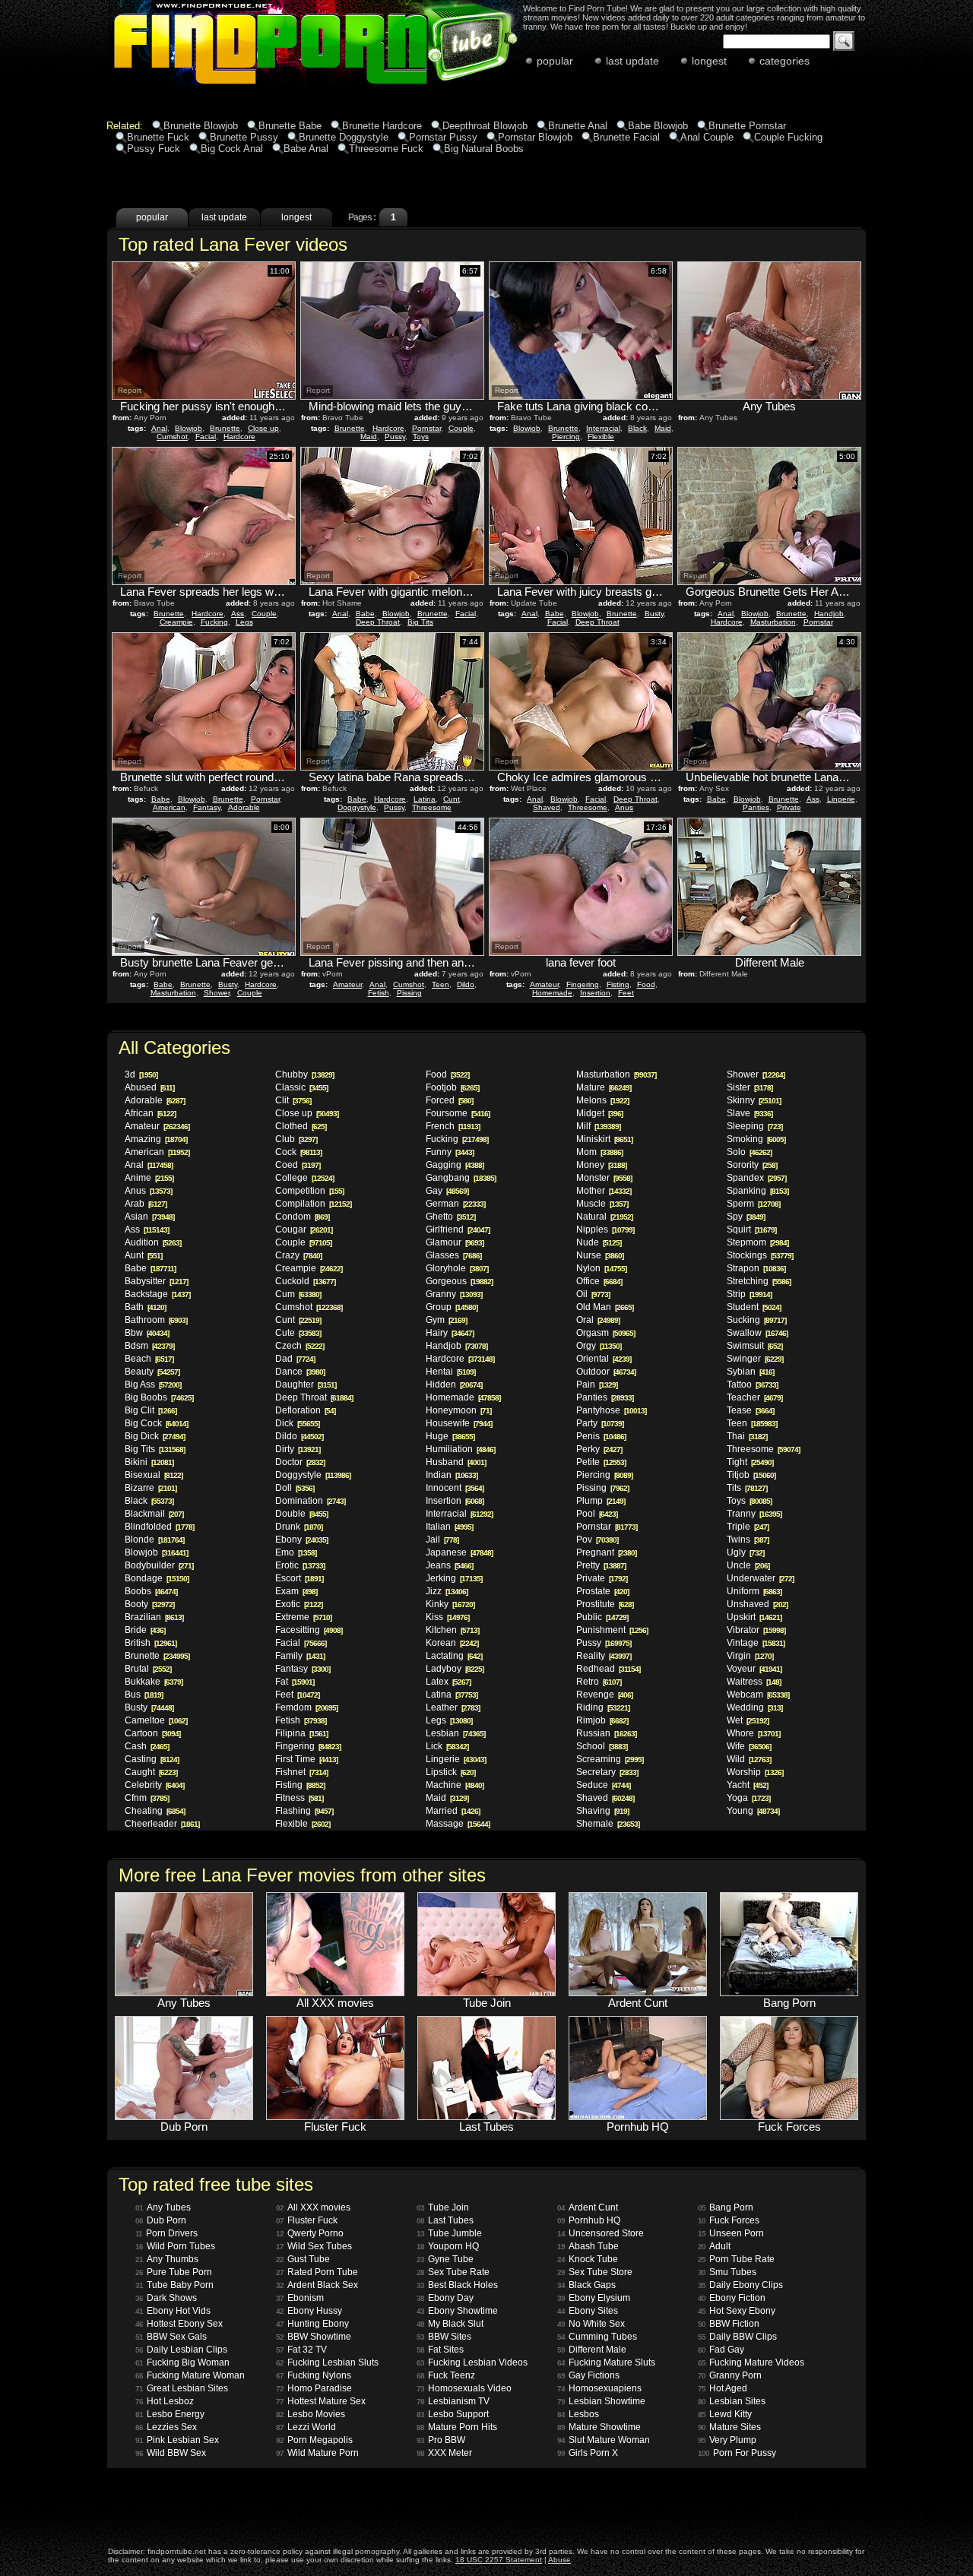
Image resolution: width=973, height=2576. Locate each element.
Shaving (602, 1811)
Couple (461, 428)
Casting (152, 1759)
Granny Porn (730, 2375)
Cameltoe (156, 1720)
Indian (452, 1475)
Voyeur (754, 1669)
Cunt (452, 799)
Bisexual (154, 1475)
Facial (206, 437)
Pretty (601, 1565)
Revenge (604, 1695)
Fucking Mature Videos (751, 2362)
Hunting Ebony (312, 2324)
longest (709, 61)
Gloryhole (457, 1268)
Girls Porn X (588, 2453)
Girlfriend (458, 1229)
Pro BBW (441, 2440)
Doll (295, 1488)
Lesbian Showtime (601, 2401)
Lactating (454, 1656)
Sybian (750, 1372)
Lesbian (455, 1733)
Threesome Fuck (386, 149)
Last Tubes (445, 2220)
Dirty (298, 1449)
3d (141, 1074)
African (150, 1113)
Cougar (304, 1229)
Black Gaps (586, 2285)
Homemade (552, 993)
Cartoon (152, 1733)
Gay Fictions (588, 2375)
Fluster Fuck (307, 2220)
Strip (749, 1294)
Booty (149, 1604)
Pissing (409, 993)
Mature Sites (729, 2427)
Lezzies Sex (166, 2427)
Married (453, 1811)
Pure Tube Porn (174, 2272)
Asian (149, 1217)
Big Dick (155, 1436)
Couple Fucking (788, 137)
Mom (599, 1152)
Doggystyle (357, 807)
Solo (749, 1152)
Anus (624, 807)
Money (601, 1165)
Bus (144, 1695)
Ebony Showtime (457, 2311)
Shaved (547, 807)
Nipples (605, 1229)
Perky (599, 1449)
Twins (748, 1540)
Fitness (299, 1798)
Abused (149, 1087)
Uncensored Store (601, 2233)
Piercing (566, 437)
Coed (298, 1165)
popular (555, 61)
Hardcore (239, 437)
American (169, 807)
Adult (714, 2246)
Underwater (760, 1578)
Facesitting (309, 1630)
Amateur (347, 984)
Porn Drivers (166, 2233)
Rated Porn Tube (317, 2272)
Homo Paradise (314, 2388)
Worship (755, 1772)
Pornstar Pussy (443, 137)
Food (646, 984)
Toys (421, 437)
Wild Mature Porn (317, 2453)
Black (637, 428)
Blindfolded (159, 1527)
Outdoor (606, 1372)
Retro (599, 1682)
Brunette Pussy (244, 137)
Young (753, 1811)
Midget (599, 1113)
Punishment (612, 1630)
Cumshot (172, 437)
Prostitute (605, 1604)
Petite (601, 1462)
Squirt (751, 1229)
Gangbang (461, 1178)
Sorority (752, 1165)
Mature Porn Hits (457, 2427)
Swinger (755, 1359)
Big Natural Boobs (484, 149)
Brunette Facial (626, 137)
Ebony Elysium (594, 2298)
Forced (449, 1100)
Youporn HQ (448, 2246)
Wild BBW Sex (171, 2453)
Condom (302, 1217)
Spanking (757, 1191)
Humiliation (460, 1449)
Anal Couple (707, 137)
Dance (300, 1372)
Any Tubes (163, 2207)
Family (300, 1656)
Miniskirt (604, 1139)
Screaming (610, 1759)
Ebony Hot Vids (173, 2311)
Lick (447, 1746)
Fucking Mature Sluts (606, 2362)
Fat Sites (440, 2350)
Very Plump (727, 2440)
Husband (456, 1462)
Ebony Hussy (309, 2311)
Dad (295, 1359)
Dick (297, 1423)
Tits (747, 1488)
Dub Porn (161, 2220)
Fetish (379, 993)
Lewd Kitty (725, 2414)
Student (754, 1307)
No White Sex (591, 2324)
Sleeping (754, 1126)
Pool (597, 1514)
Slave (750, 1113)
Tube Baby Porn (174, 2285)
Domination (310, 1501)
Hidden (454, 1385)
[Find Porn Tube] (275, 87)
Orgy (599, 1346)
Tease (750, 1410)
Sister (750, 1087)
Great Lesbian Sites (182, 2388)
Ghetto (450, 1217)
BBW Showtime (314, 2337)
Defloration (305, 1410)
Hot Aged (723, 2388)
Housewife (459, 1423)
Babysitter (156, 1281)
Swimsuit (754, 1346)
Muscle (602, 1204)
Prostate (602, 1591)
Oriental (604, 1359)
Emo (296, 1552)
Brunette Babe (290, 126)
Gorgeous (459, 1281)
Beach (149, 1359)
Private (789, 807)
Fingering (583, 984)
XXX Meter (444, 2453)
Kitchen (452, 1630)
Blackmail (154, 1514)
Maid (369, 437)
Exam (296, 1591)
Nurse (600, 1255)
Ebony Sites (588, 2311)
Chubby (304, 1074)
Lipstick (450, 1772)
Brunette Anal (578, 126)
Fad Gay (721, 2350)
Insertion (595, 993)
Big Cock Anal (232, 149)
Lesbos (578, 2414)
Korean (452, 1643)
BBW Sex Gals (171, 2337)
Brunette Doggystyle (344, 137)
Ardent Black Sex (317, 2285)
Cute (298, 1333)
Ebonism (300, 2298)
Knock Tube (588, 2259)
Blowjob (189, 428)
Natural (604, 1217)
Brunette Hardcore (382, 126)
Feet (626, 993)
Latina (425, 799)
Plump (601, 1501)
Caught (151, 1772)
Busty (654, 614)
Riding (603, 1707)
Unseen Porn (731, 2233)
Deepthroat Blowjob (485, 126)
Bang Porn (726, 2207)
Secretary (607, 1772)
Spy (746, 1217)
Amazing (156, 1139)
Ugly (745, 1552)
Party (600, 1423)
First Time (306, 1759)
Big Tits (420, 622)
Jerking (454, 1578)
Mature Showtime (599, 2427)
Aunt (143, 1255)
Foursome (458, 1113)
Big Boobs (159, 1397)
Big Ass (153, 1385)
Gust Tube (303, 2259)
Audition (153, 1242)
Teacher (754, 1397)
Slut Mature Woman (604, 2440)
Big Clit (151, 1410)
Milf (598, 1126)
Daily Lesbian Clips (181, 2350)
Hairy (450, 1333)
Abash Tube (588, 2246)
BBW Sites (444, 2337)
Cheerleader (162, 1824)
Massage (458, 1824)
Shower (217, 993)
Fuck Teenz (446, 2375)
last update (632, 61)
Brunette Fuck (158, 137)
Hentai (450, 1372)
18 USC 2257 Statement (499, 2560)
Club (296, 1139)
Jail (442, 1540)
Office (599, 1281)
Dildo (466, 984)
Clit (293, 1100)
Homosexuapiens (599, 2388)
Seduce (603, 1785)
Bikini (149, 1462)
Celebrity (154, 1785)
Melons (602, 1100)
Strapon (756, 1268)
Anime (149, 1178)
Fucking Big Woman (182, 2362)
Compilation (313, 1204)
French (453, 1126)
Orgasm (605, 1333)
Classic (301, 1087)
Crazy (298, 1255)
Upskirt (754, 1617)
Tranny (754, 1514)
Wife (749, 1746)
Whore (753, 1733)
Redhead (608, 1669)
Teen (441, 984)
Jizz (447, 1591)
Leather (453, 1707)
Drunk (299, 1527)
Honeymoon (458, 1410)
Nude (599, 1242)
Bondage (157, 1578)
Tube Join (443, 2207)
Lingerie (841, 799)
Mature (604, 1087)
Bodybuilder (159, 1565)
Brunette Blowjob (201, 126)
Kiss (447, 1617)
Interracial (603, 428)
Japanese (459, 1552)
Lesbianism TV (453, 2401)
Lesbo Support (453, 2414)
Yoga (748, 1798)
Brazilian (154, 1617)
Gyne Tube (445, 2259)
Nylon (601, 1268)
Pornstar (426, 428)
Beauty (152, 1372)
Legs (244, 622)
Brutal (148, 1669)
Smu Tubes (727, 2272)
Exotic (299, 1604)
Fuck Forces (729, 2220)
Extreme (303, 1617)
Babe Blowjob (658, 126)
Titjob (751, 1475)
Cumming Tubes (597, 2337)
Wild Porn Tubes (175, 2246)
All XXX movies (313, 2207)
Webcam (758, 1695)
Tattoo (752, 1385)
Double (301, 1514)
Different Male (592, 2350)
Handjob (829, 614)
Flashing (304, 1811)
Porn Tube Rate (736, 2259)
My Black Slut (450, 2324)
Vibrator (756, 1630)
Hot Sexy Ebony (737, 2311)
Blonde (154, 1540)
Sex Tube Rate (453, 2272)
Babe (365, 614)
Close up (263, 428)
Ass (238, 614)
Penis (601, 1436)
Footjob (452, 1087)
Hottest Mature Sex (321, 2401)
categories (784, 61)
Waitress (754, 1682)
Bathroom (156, 1320)
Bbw (147, 1333)
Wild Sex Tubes (314, 2246)
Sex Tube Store (595, 2272)
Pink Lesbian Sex (177, 2440)
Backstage (157, 1294)
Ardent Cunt (588, 2207)
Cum (298, 1294)
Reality (604, 1656)
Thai (747, 1436)
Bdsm (149, 1346)
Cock (298, 1152)
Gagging (455, 1165)
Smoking (756, 1139)
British (151, 1643)
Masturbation (773, 622)
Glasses (453, 1255)
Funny (450, 1152)
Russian (606, 1733)
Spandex (756, 1178)
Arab (146, 1204)
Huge (450, 1436)
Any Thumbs (167, 2259)
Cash (147, 1746)
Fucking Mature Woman (190, 2375)
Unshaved (757, 1604)
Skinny (754, 1100)
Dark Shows (166, 2298)
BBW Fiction (729, 2324)
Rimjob (602, 1720)
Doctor (300, 1462)
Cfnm (147, 1798)
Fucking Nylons (314, 2375)
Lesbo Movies (311, 2414)
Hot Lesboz (165, 2401)
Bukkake (154, 1682)
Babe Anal (306, 149)
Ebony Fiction (732, 2298)
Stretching (759, 1281)
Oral (598, 1320)
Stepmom (757, 1242)
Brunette (225, 428)
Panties (756, 807)
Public (602, 1617)
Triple (748, 1527)
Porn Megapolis (314, 2440)
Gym (446, 1320)
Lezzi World (306, 2427)
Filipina (301, 1733)
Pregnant (606, 1552)
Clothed (301, 1126)
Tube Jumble (449, 2233)
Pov (597, 1540)
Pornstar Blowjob (535, 137)
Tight (750, 1462)
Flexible (601, 437)
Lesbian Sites (732, 2401)
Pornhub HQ (589, 2220)
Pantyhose (611, 1410)
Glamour (455, 1242)
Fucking (214, 622)
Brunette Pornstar (747, 126)
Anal (159, 428)
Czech (300, 1346)
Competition (309, 1191)
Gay (447, 1191)
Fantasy (207, 807)
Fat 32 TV (301, 2350)
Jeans (449, 1565)
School (602, 1746)
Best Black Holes (457, 2285)
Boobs (151, 1591)
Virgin (750, 1656)
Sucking (756, 1320)
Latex (448, 1682)
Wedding (754, 1707)
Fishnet (301, 1772)
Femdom (306, 1707)
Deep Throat (378, 622)
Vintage (756, 1643)
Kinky (450, 1604)
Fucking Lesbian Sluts (327, 2362)
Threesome (432, 807)
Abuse (559, 2560)
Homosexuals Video (464, 2388)
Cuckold (305, 1281)
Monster (604, 1178)
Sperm (753, 1204)
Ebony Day (445, 2298)
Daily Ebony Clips (740, 2285)
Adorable (244, 807)
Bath (145, 1307)
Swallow (757, 1333)
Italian (449, 1527)
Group (452, 1307)
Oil (593, 1294)
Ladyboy (455, 1669)
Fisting (618, 984)
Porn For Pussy (737, 2453)
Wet (748, 1720)
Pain (597, 1385)
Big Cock (156, 1423)
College (304, 1178)
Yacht (747, 1785)
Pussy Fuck (154, 149)
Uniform (754, 1591)
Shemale (608, 1824)
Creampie (176, 622)
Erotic (300, 1565)
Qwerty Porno (310, 2233)
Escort (299, 1578)
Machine (455, 1785)
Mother (604, 1191)
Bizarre (151, 1488)
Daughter (306, 1385)
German (455, 1204)
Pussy (395, 437)
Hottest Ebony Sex (179, 2324)
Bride (145, 1630)
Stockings (760, 1255)
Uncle (748, 1565)
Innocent (455, 1488)
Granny (454, 1294)
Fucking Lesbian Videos (472, 2362)
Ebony (301, 1540)
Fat (295, 1682)
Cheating (155, 1811)
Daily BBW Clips (737, 2337)
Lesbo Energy (170, 2414)
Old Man (605, 1307)
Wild (749, 1759)
